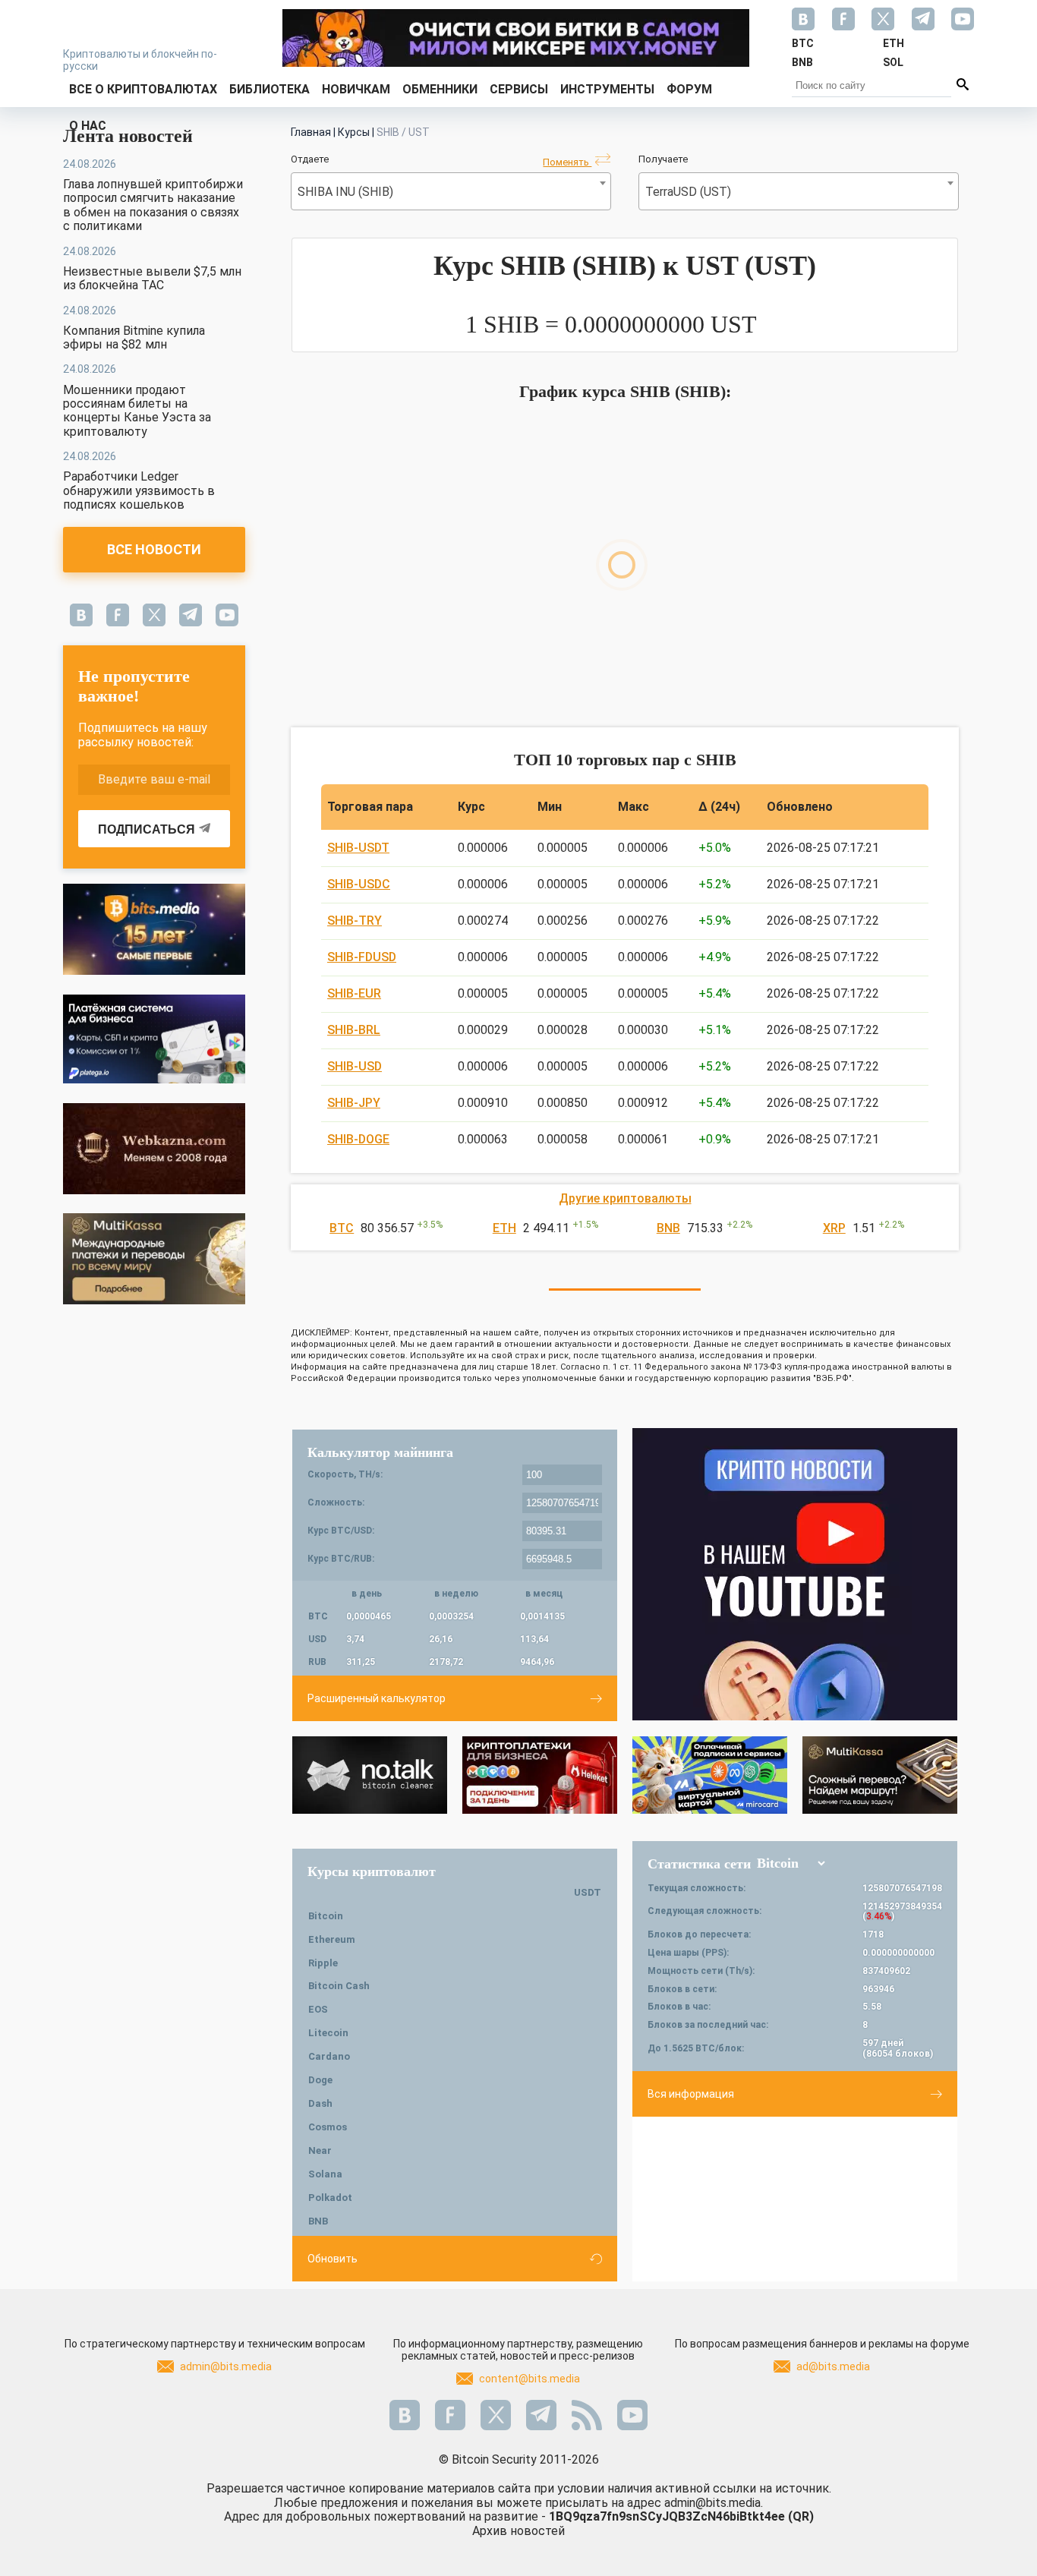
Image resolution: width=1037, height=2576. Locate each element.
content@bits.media (530, 2379)
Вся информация (691, 2094)
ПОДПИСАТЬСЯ (147, 829)
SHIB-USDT (358, 848)
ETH (504, 1228)
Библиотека (269, 89)
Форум (689, 89)
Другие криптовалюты (625, 1198)
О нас (88, 126)
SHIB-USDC (359, 884)
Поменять (567, 162)
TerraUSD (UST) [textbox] (688, 192)
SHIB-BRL (354, 1030)
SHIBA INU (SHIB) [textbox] (345, 192)
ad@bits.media (833, 2366)
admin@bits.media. (714, 2503)
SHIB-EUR (354, 993)
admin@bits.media (226, 2366)
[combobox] (451, 191)
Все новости (154, 549)
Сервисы (519, 89)
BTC (342, 1228)
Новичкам (356, 89)
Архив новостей (518, 2531)
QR (801, 2516)
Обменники (440, 89)
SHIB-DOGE (358, 1139)
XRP (834, 1228)
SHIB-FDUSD (362, 957)
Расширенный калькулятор (377, 1698)
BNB (668, 1228)
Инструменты (607, 89)
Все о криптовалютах (143, 89)
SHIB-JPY (354, 1103)
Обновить (333, 2259)
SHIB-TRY (355, 921)
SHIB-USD (355, 1066)
